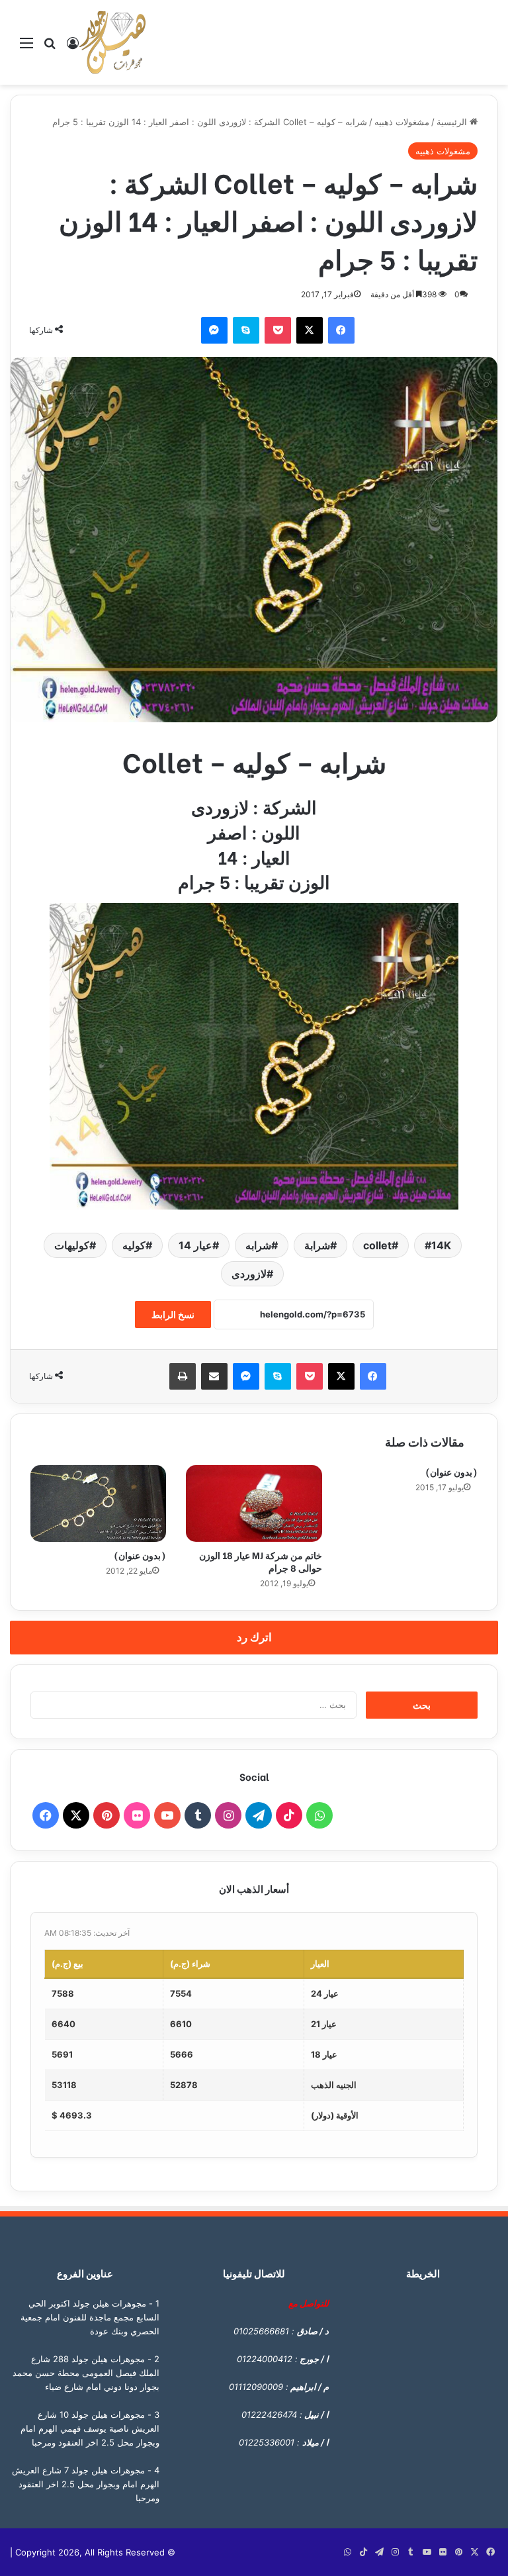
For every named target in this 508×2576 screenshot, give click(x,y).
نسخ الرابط (173, 1314)
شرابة (317, 1245)
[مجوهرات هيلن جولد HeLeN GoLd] (112, 42)
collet (377, 1245)
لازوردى (249, 1274)
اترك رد (254, 1637)
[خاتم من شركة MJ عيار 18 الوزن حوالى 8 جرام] (254, 1503)
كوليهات (72, 1245)
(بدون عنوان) (140, 1555)
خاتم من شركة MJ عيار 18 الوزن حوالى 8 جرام (261, 1561)
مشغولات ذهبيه (402, 122)
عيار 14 (195, 1245)
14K (441, 1245)
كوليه (134, 1245)
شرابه (258, 1245)
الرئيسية (453, 122)
